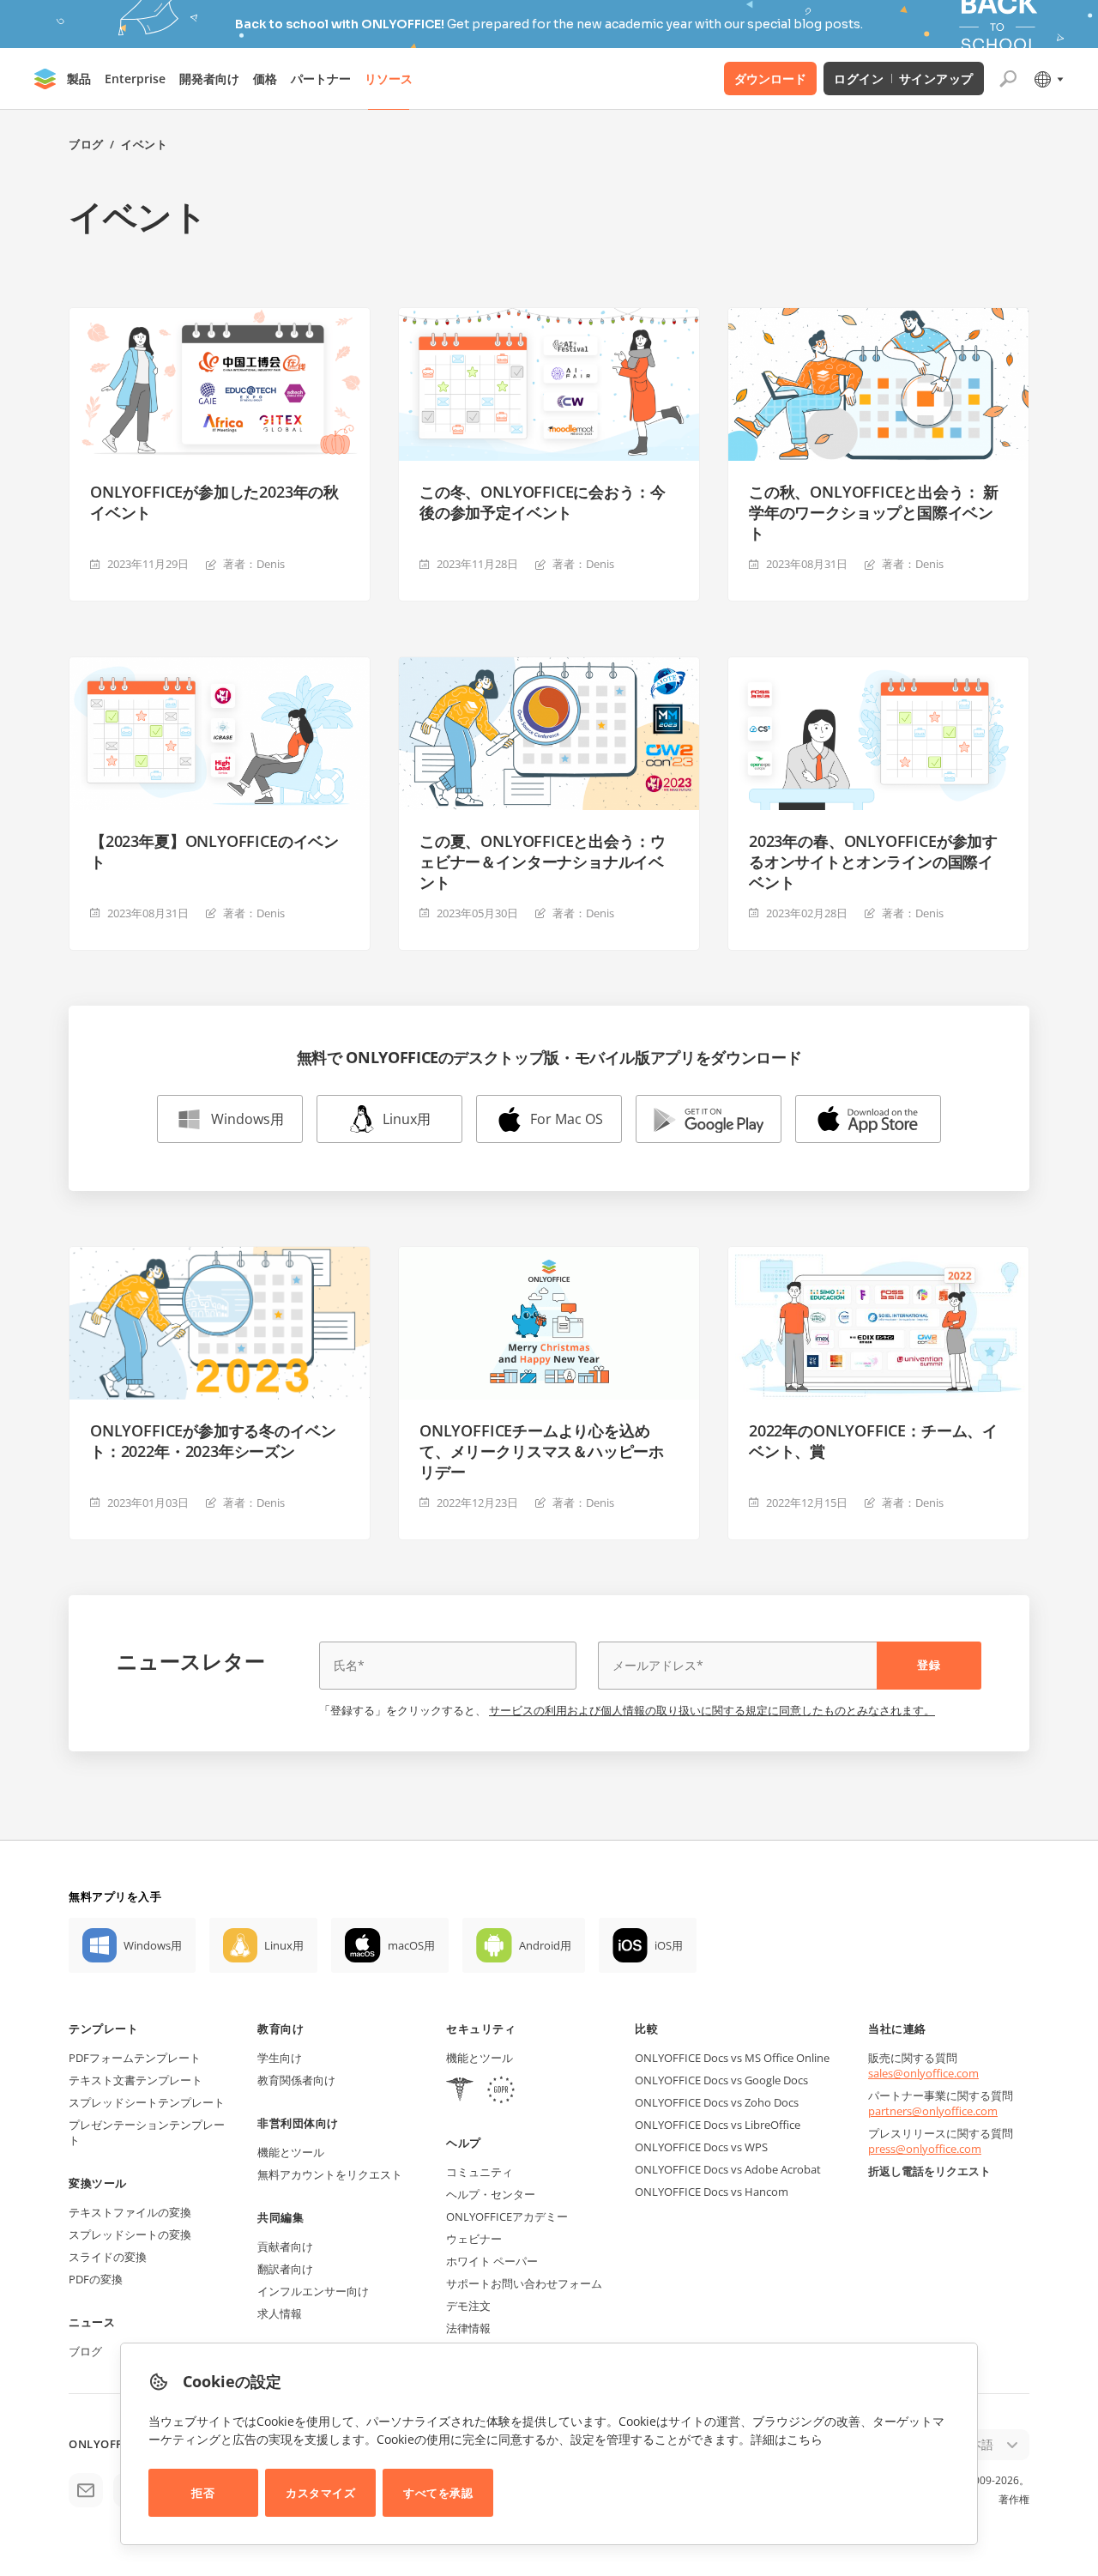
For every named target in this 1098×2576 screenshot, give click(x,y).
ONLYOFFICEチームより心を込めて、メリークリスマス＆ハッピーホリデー (542, 1451)
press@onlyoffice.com (925, 2149)
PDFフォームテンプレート (135, 2058)
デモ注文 (468, 2306)
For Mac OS (567, 1119)
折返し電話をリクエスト (929, 2171)
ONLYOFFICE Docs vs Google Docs (721, 2080)
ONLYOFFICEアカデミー (507, 2216)
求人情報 (280, 2313)
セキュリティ (481, 2029)
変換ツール (98, 2183)
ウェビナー (474, 2239)
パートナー (321, 79)
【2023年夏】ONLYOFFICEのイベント (214, 851)
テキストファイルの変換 (130, 2212)
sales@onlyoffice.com (923, 2073)
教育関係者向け (296, 2080)
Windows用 (247, 1119)
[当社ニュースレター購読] (86, 2490)
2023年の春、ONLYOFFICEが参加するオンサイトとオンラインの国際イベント (873, 862)
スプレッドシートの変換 (130, 2234)
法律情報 (468, 2328)
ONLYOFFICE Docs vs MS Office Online (732, 2058)
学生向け (280, 2058)
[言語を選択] (1048, 79)
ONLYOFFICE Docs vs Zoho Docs (717, 2102)
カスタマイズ (320, 2493)
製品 (79, 79)
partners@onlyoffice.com (933, 2111)
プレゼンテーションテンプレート (147, 2132)
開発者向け (209, 79)
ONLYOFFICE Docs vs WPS (701, 2147)
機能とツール (291, 2152)
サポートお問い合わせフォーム (524, 2283)
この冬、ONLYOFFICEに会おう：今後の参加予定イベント (542, 502)
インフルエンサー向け (313, 2291)
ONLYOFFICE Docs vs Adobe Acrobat (728, 2169)
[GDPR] (501, 2092)
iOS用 (669, 1945)
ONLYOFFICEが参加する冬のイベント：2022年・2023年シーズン (213, 1441)
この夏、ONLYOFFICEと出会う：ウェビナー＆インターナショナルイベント (542, 862)
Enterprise (135, 79)
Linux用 (407, 1119)
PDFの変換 (96, 2279)
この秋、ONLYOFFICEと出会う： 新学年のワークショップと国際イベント (874, 512)
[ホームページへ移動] (45, 79)
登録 (929, 1665)
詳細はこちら (787, 2439)
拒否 (203, 2493)
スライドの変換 (108, 2257)
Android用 (545, 1945)
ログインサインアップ (904, 79)
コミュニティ (480, 2172)
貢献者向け (285, 2246)
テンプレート (103, 2029)
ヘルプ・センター (491, 2194)
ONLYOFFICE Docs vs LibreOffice (718, 2125)
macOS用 (411, 1945)
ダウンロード (770, 79)
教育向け (281, 2029)
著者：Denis (254, 564)
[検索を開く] (1008, 79)
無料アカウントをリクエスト (330, 2174)
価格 (265, 79)
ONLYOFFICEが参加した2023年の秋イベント (214, 502)
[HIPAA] (460, 2092)
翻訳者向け (285, 2269)
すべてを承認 (438, 2493)
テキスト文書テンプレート (136, 2080)
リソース (389, 79)
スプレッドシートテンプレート (147, 2102)
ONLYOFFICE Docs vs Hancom (712, 2192)
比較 (646, 2029)
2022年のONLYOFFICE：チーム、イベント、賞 (873, 1441)
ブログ (86, 145)
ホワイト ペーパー (492, 2261)
